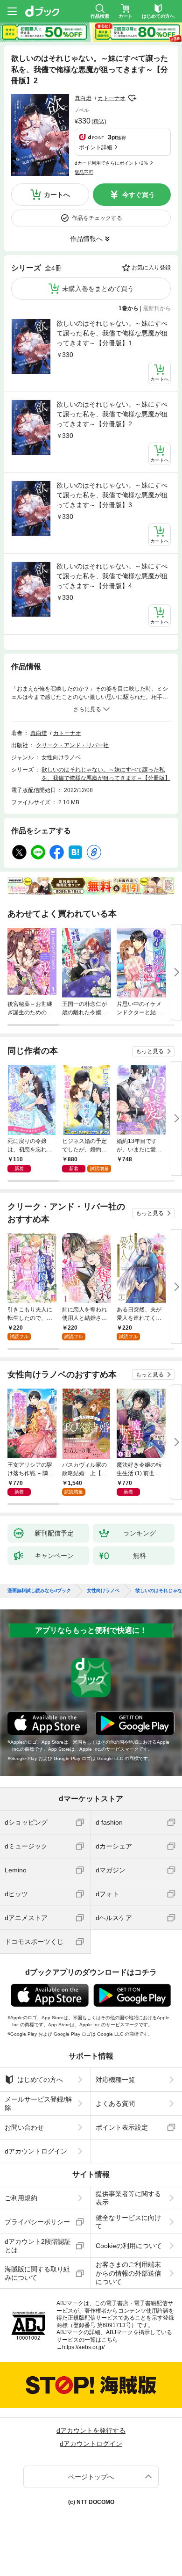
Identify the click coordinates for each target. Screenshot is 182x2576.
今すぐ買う (139, 195)
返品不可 (84, 172)
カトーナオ (112, 98)
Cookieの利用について (129, 2246)
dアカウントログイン (36, 2151)
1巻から (129, 308)
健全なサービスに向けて (128, 2222)
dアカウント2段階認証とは (38, 2246)
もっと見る (150, 1051)
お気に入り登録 (151, 268)
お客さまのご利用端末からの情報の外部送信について (128, 2273)
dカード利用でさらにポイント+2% (111, 163)
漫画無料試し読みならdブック (39, 1591)
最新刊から (157, 308)
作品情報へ (86, 239)
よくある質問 (115, 2103)
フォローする (132, 98)
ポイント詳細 (96, 147)
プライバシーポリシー (37, 2222)
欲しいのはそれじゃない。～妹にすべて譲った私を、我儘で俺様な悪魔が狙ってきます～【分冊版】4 (112, 576)
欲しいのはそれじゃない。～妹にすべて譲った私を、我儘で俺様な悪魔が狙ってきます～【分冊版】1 (112, 333)
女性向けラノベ (61, 757)
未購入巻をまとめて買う (98, 289)
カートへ (57, 195)
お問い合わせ (24, 2127)
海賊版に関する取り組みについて (37, 2273)
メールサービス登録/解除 (38, 2103)
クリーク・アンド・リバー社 (72, 745)
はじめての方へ (40, 2080)
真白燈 (83, 98)
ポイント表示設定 (122, 2127)
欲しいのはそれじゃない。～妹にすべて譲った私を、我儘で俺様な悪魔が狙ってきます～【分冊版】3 (112, 495)
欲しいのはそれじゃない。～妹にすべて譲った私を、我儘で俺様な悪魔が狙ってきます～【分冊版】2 (112, 414)
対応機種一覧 (115, 2080)
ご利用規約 (21, 2198)
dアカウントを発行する (91, 2430)
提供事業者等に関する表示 (128, 2198)
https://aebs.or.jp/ (83, 2347)
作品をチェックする (97, 218)
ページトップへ (91, 2477)
